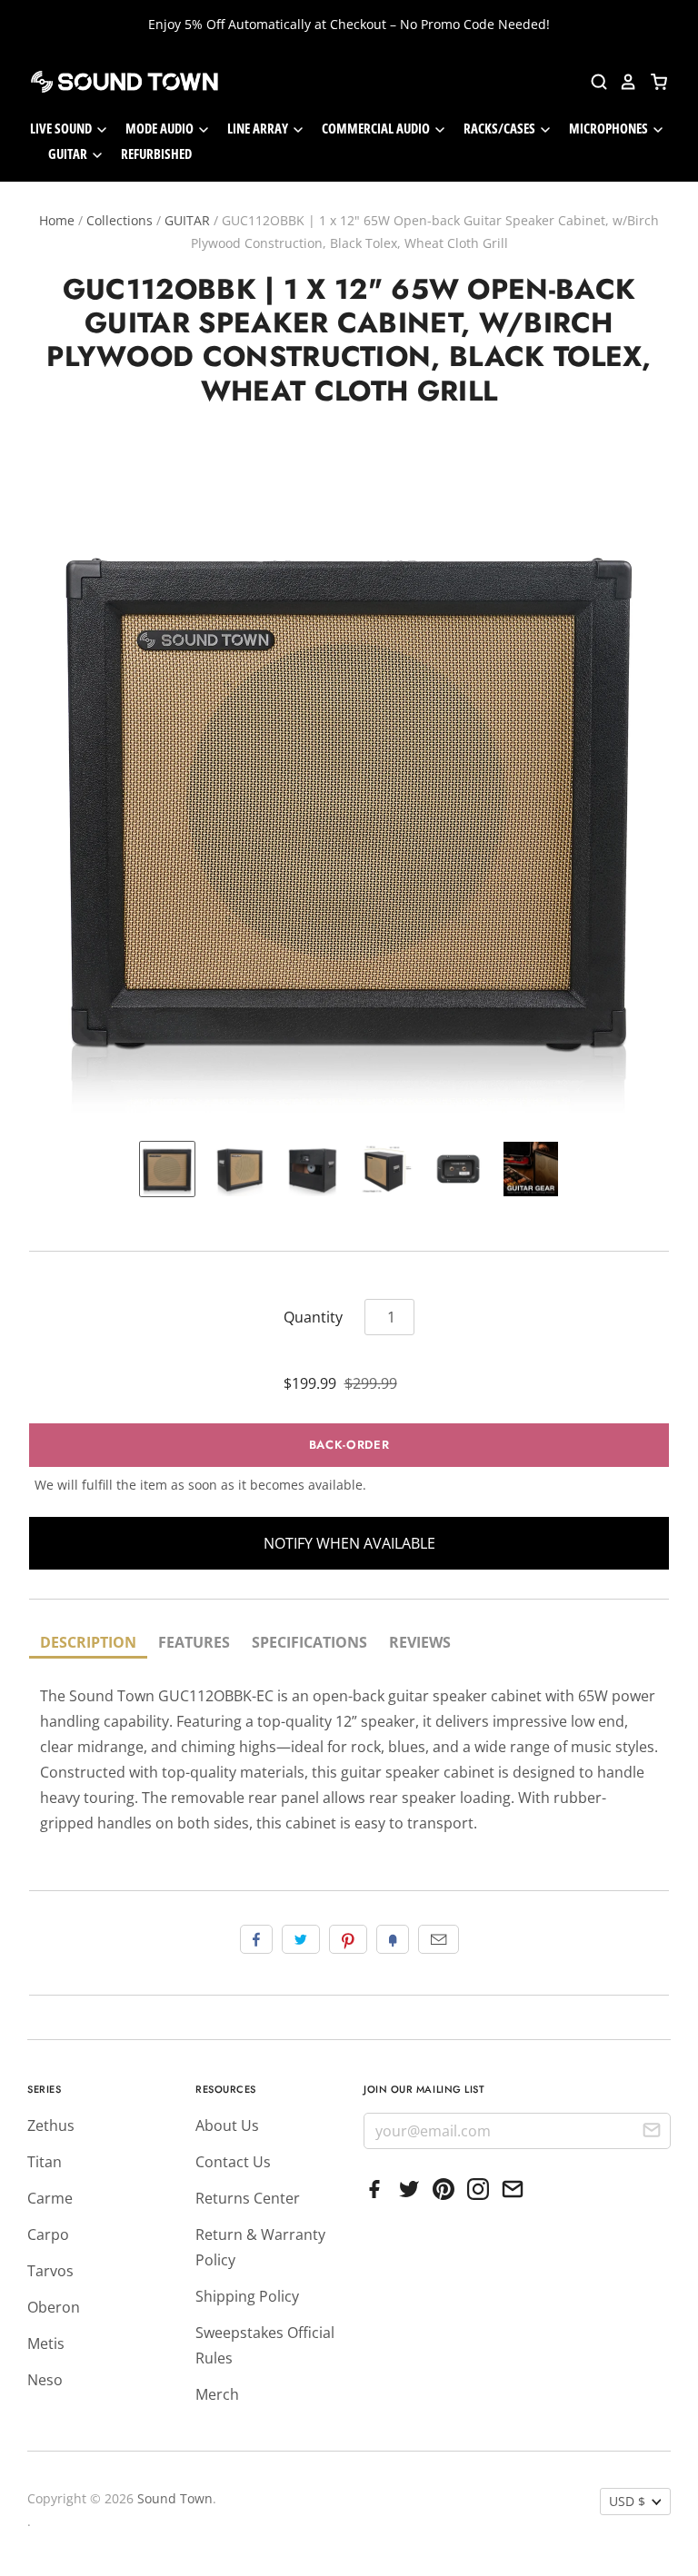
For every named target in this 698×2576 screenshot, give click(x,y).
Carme (50, 2198)
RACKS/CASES (501, 128)
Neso (45, 2380)
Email (439, 1939)
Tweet (301, 1939)
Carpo (48, 2234)
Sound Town (175, 2498)
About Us (227, 2125)
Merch (217, 2394)
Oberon (54, 2307)
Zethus (51, 2125)
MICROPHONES (610, 128)
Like (256, 1939)
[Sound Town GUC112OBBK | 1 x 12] (167, 1169)
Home (57, 220)
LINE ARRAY (259, 128)
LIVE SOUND (62, 128)
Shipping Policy (247, 2296)
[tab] (88, 1644)
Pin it (348, 1939)
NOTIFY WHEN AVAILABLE (349, 1543)
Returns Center (248, 2198)
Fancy (393, 1939)
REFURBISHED (156, 154)
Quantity (313, 1317)
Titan (45, 2162)
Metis (46, 2343)
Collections (120, 220)
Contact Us (233, 2162)
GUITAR (69, 154)
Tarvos (50, 2271)
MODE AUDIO (161, 128)
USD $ (627, 2501)
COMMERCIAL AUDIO (377, 128)
